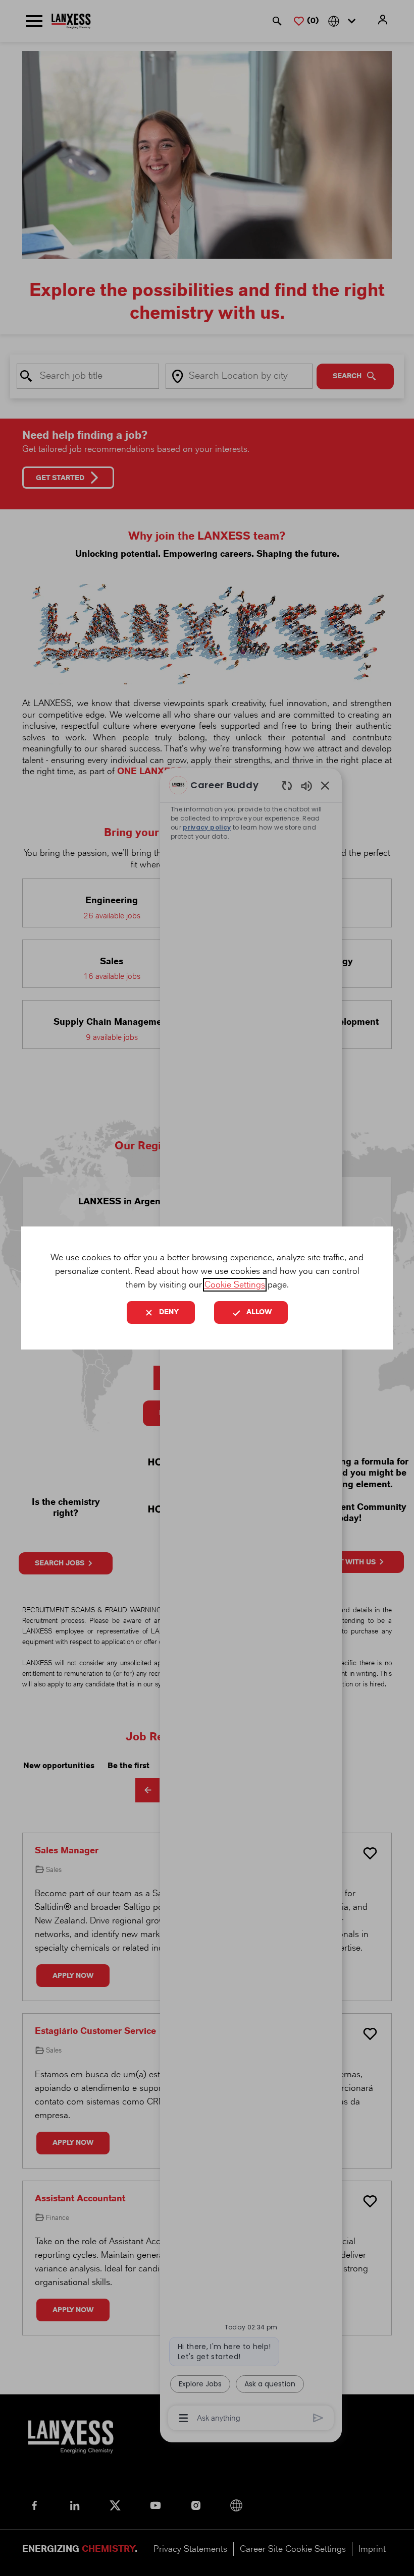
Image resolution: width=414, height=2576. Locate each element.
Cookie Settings (235, 1285)
